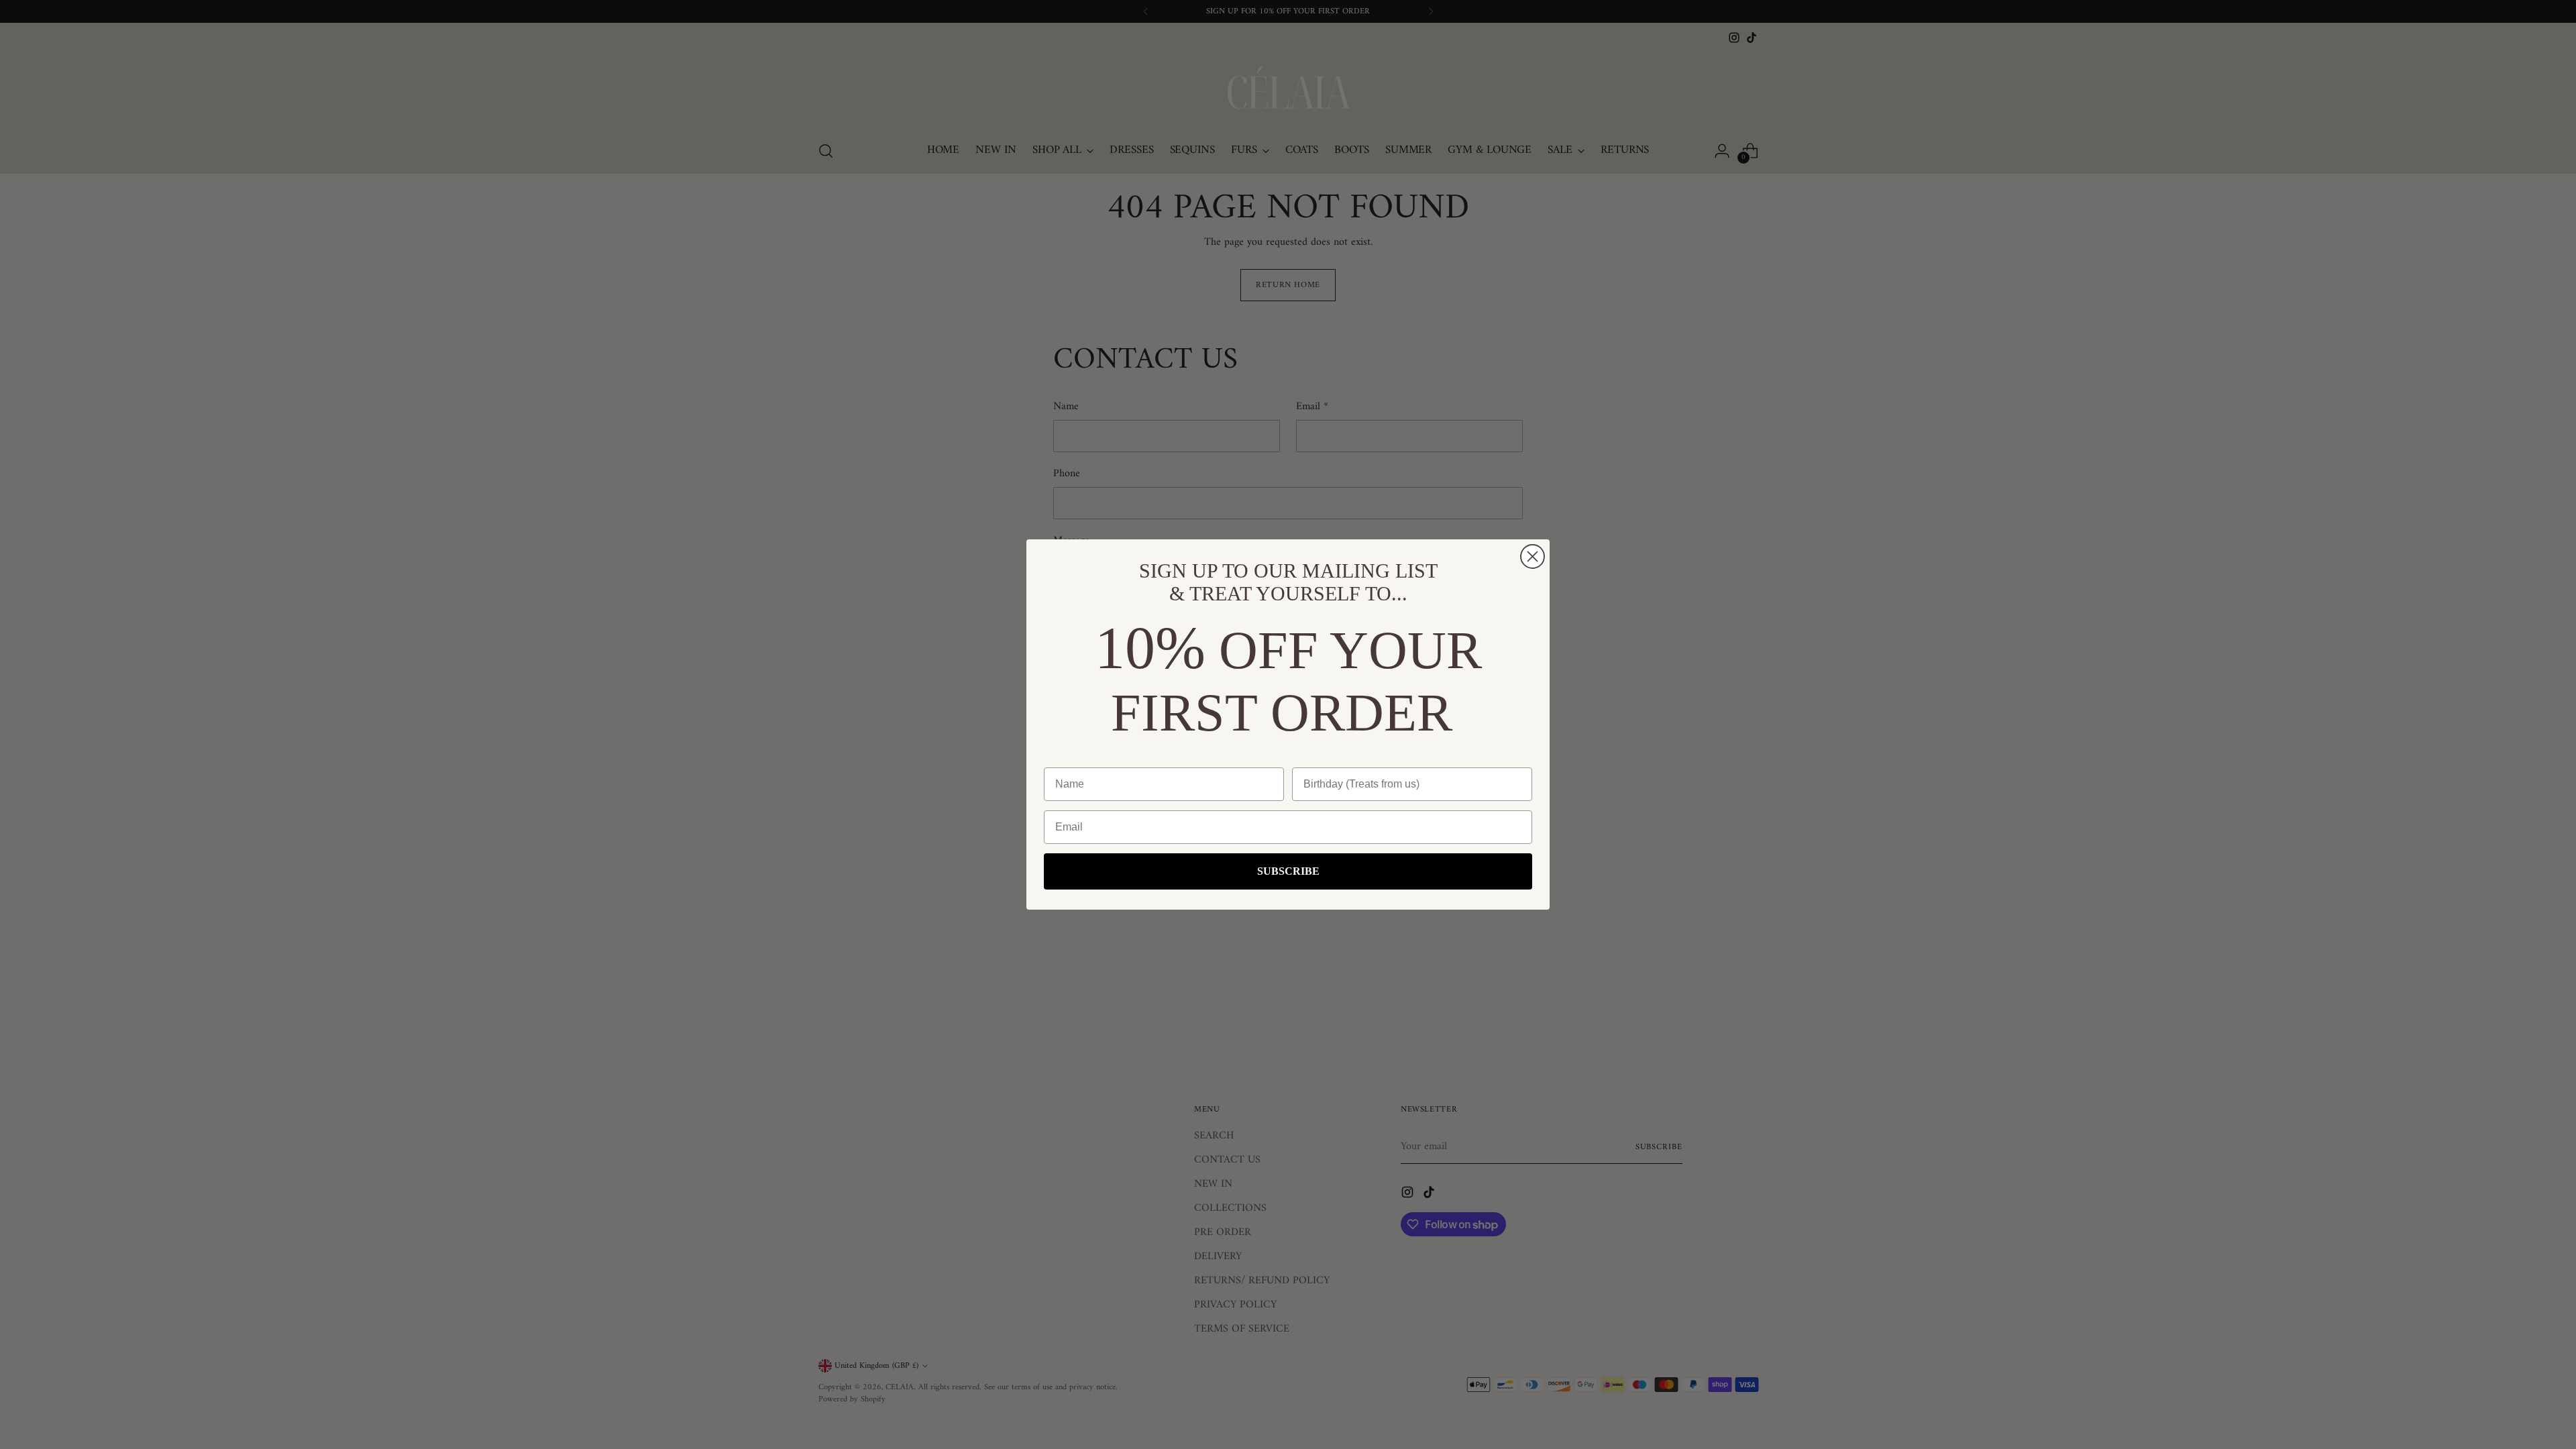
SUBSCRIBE (1288, 871)
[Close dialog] (1533, 556)
